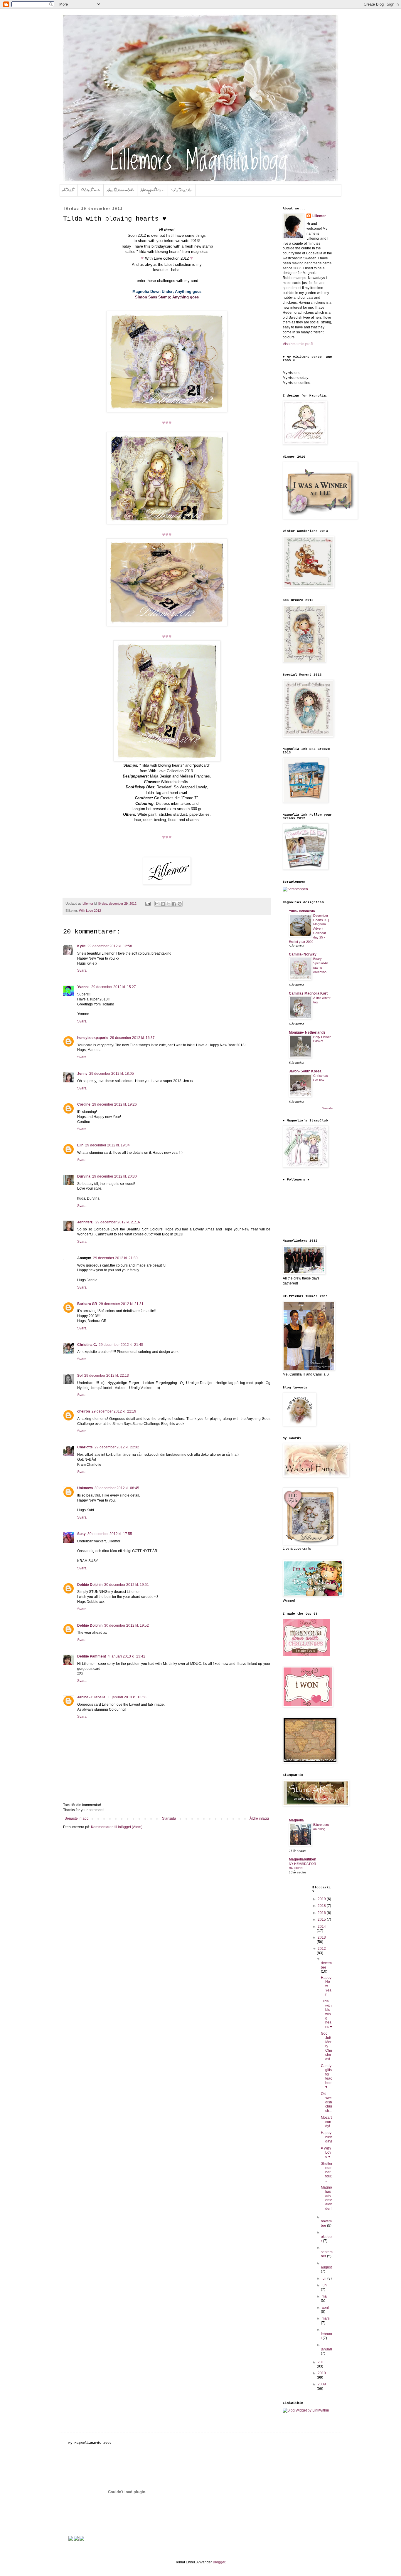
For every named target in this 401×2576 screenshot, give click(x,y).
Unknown (85, 1488)
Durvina (84, 1176)
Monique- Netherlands (307, 1032)
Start (69, 190)
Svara (82, 970)
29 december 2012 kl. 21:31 (121, 1304)
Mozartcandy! (326, 2122)
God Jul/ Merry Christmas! (326, 2046)
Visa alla (327, 1108)
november (326, 2223)
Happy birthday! (327, 2137)
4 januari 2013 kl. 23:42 (127, 1656)
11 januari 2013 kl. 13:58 (127, 1697)
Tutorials (182, 190)
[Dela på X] (169, 904)
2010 (322, 2373)
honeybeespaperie (93, 1038)
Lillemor (319, 216)
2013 (322, 1937)
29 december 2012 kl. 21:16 (118, 1222)
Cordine (84, 1104)
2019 (322, 1899)
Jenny (82, 1074)
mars (326, 2318)
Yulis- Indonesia (302, 911)
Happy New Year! (326, 1986)
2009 (322, 2384)
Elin (80, 1145)
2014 (322, 1927)
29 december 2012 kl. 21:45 (121, 1345)
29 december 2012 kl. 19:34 (107, 1145)
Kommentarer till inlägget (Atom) (117, 1827)
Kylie (81, 946)
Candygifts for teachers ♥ (327, 2076)
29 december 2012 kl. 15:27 (114, 987)
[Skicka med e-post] (157, 904)
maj (325, 2296)
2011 (322, 2362)
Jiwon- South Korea (305, 1071)
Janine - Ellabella (91, 1697)
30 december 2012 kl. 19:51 (127, 1585)
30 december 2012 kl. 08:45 (117, 1488)
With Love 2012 (90, 911)
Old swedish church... (327, 2102)
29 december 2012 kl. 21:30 (115, 1258)
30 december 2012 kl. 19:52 (127, 1625)
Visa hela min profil (298, 344)
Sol (80, 1376)
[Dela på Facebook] (174, 904)
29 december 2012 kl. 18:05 (112, 1074)
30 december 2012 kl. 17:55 (110, 1534)
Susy (81, 1534)
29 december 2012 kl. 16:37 (132, 1038)
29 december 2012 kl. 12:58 (110, 946)
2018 (322, 1906)
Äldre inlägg (259, 1818)
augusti (327, 2267)
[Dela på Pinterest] (180, 904)
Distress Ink (121, 190)
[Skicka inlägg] (148, 904)
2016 (322, 1913)
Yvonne (83, 987)
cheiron (84, 1411)
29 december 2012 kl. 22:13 (107, 1376)
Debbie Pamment (92, 1656)
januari (326, 2349)
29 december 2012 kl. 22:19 (114, 1411)
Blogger (219, 2562)
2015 (322, 1920)
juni (325, 2285)
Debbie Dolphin (90, 1585)
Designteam (153, 190)
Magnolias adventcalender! (327, 2198)
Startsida (169, 1818)
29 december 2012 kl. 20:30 (114, 1176)
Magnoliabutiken (303, 1859)
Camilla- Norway (303, 954)
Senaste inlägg (77, 1818)
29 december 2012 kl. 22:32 (117, 1447)
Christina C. (87, 1345)
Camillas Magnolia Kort (308, 993)
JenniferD (85, 1222)
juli (325, 2278)
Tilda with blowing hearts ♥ (326, 2014)
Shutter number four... (327, 2172)
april (325, 2308)
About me (91, 190)
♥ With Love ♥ (326, 2153)
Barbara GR (87, 1304)
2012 (322, 1949)
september (327, 2254)
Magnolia (296, 1820)
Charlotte (85, 1447)
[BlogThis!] (163, 904)
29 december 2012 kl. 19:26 (114, 1104)
